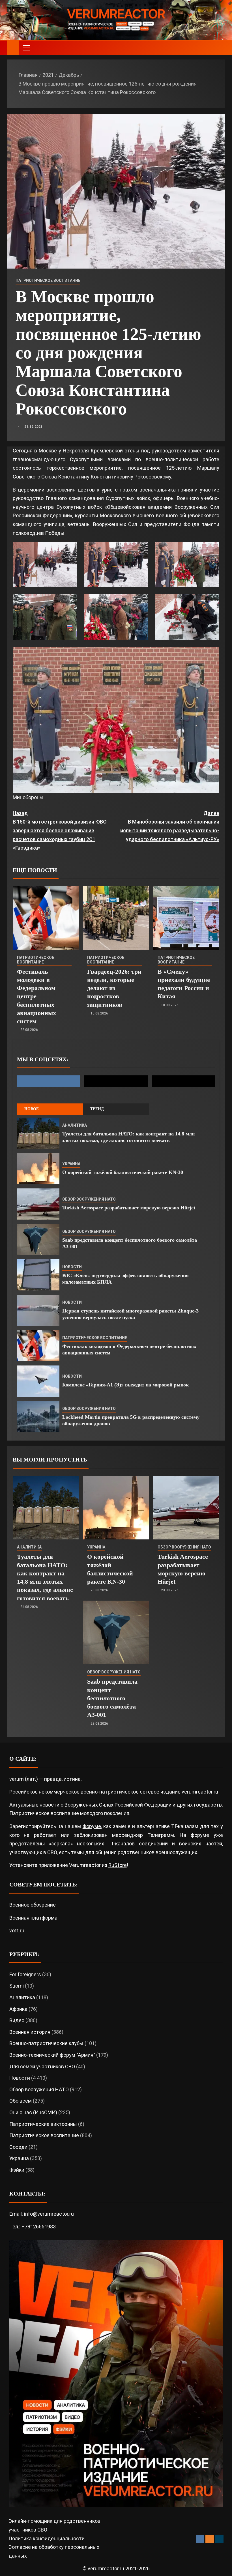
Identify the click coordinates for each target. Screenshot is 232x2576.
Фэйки (17, 2170)
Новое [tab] (32, 1109)
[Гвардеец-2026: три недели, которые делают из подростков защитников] (116, 918)
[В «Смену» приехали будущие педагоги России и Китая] (186, 918)
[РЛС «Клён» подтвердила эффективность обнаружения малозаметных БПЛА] (38, 1275)
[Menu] (26, 48)
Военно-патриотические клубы (46, 2043)
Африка (18, 2009)
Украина (71, 1164)
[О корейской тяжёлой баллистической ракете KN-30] (38, 1169)
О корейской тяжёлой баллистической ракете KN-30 (123, 1172)
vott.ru (17, 1931)
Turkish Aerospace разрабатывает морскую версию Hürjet (129, 1208)
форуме (92, 1826)
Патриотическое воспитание (48, 280)
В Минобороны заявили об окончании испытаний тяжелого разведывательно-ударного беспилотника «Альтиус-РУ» (170, 826)
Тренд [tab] (97, 1109)
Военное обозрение (33, 1905)
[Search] (220, 48)
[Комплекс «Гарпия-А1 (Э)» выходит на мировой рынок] (38, 1381)
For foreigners (25, 1974)
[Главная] (13, 47)
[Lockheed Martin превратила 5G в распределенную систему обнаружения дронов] (38, 1416)
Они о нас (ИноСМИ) (33, 2112)
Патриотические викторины (43, 2124)
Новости (72, 1267)
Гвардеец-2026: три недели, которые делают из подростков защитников (114, 988)
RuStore (118, 1865)
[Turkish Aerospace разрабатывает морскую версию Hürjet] (38, 1204)
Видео (17, 2020)
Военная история (30, 2032)
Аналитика (75, 1125)
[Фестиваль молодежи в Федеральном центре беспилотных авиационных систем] (46, 918)
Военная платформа (33, 1918)
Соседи (18, 2147)
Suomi (17, 1986)
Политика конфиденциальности (47, 2538)
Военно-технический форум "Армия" (52, 2055)
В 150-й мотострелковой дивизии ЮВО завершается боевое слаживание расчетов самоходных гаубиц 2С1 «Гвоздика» (60, 830)
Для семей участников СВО (42, 2066)
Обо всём (21, 2101)
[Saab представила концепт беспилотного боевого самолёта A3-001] (38, 1239)
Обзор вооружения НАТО (89, 1199)
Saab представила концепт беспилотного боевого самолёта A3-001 (112, 1698)
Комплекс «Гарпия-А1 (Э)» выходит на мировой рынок (126, 1385)
